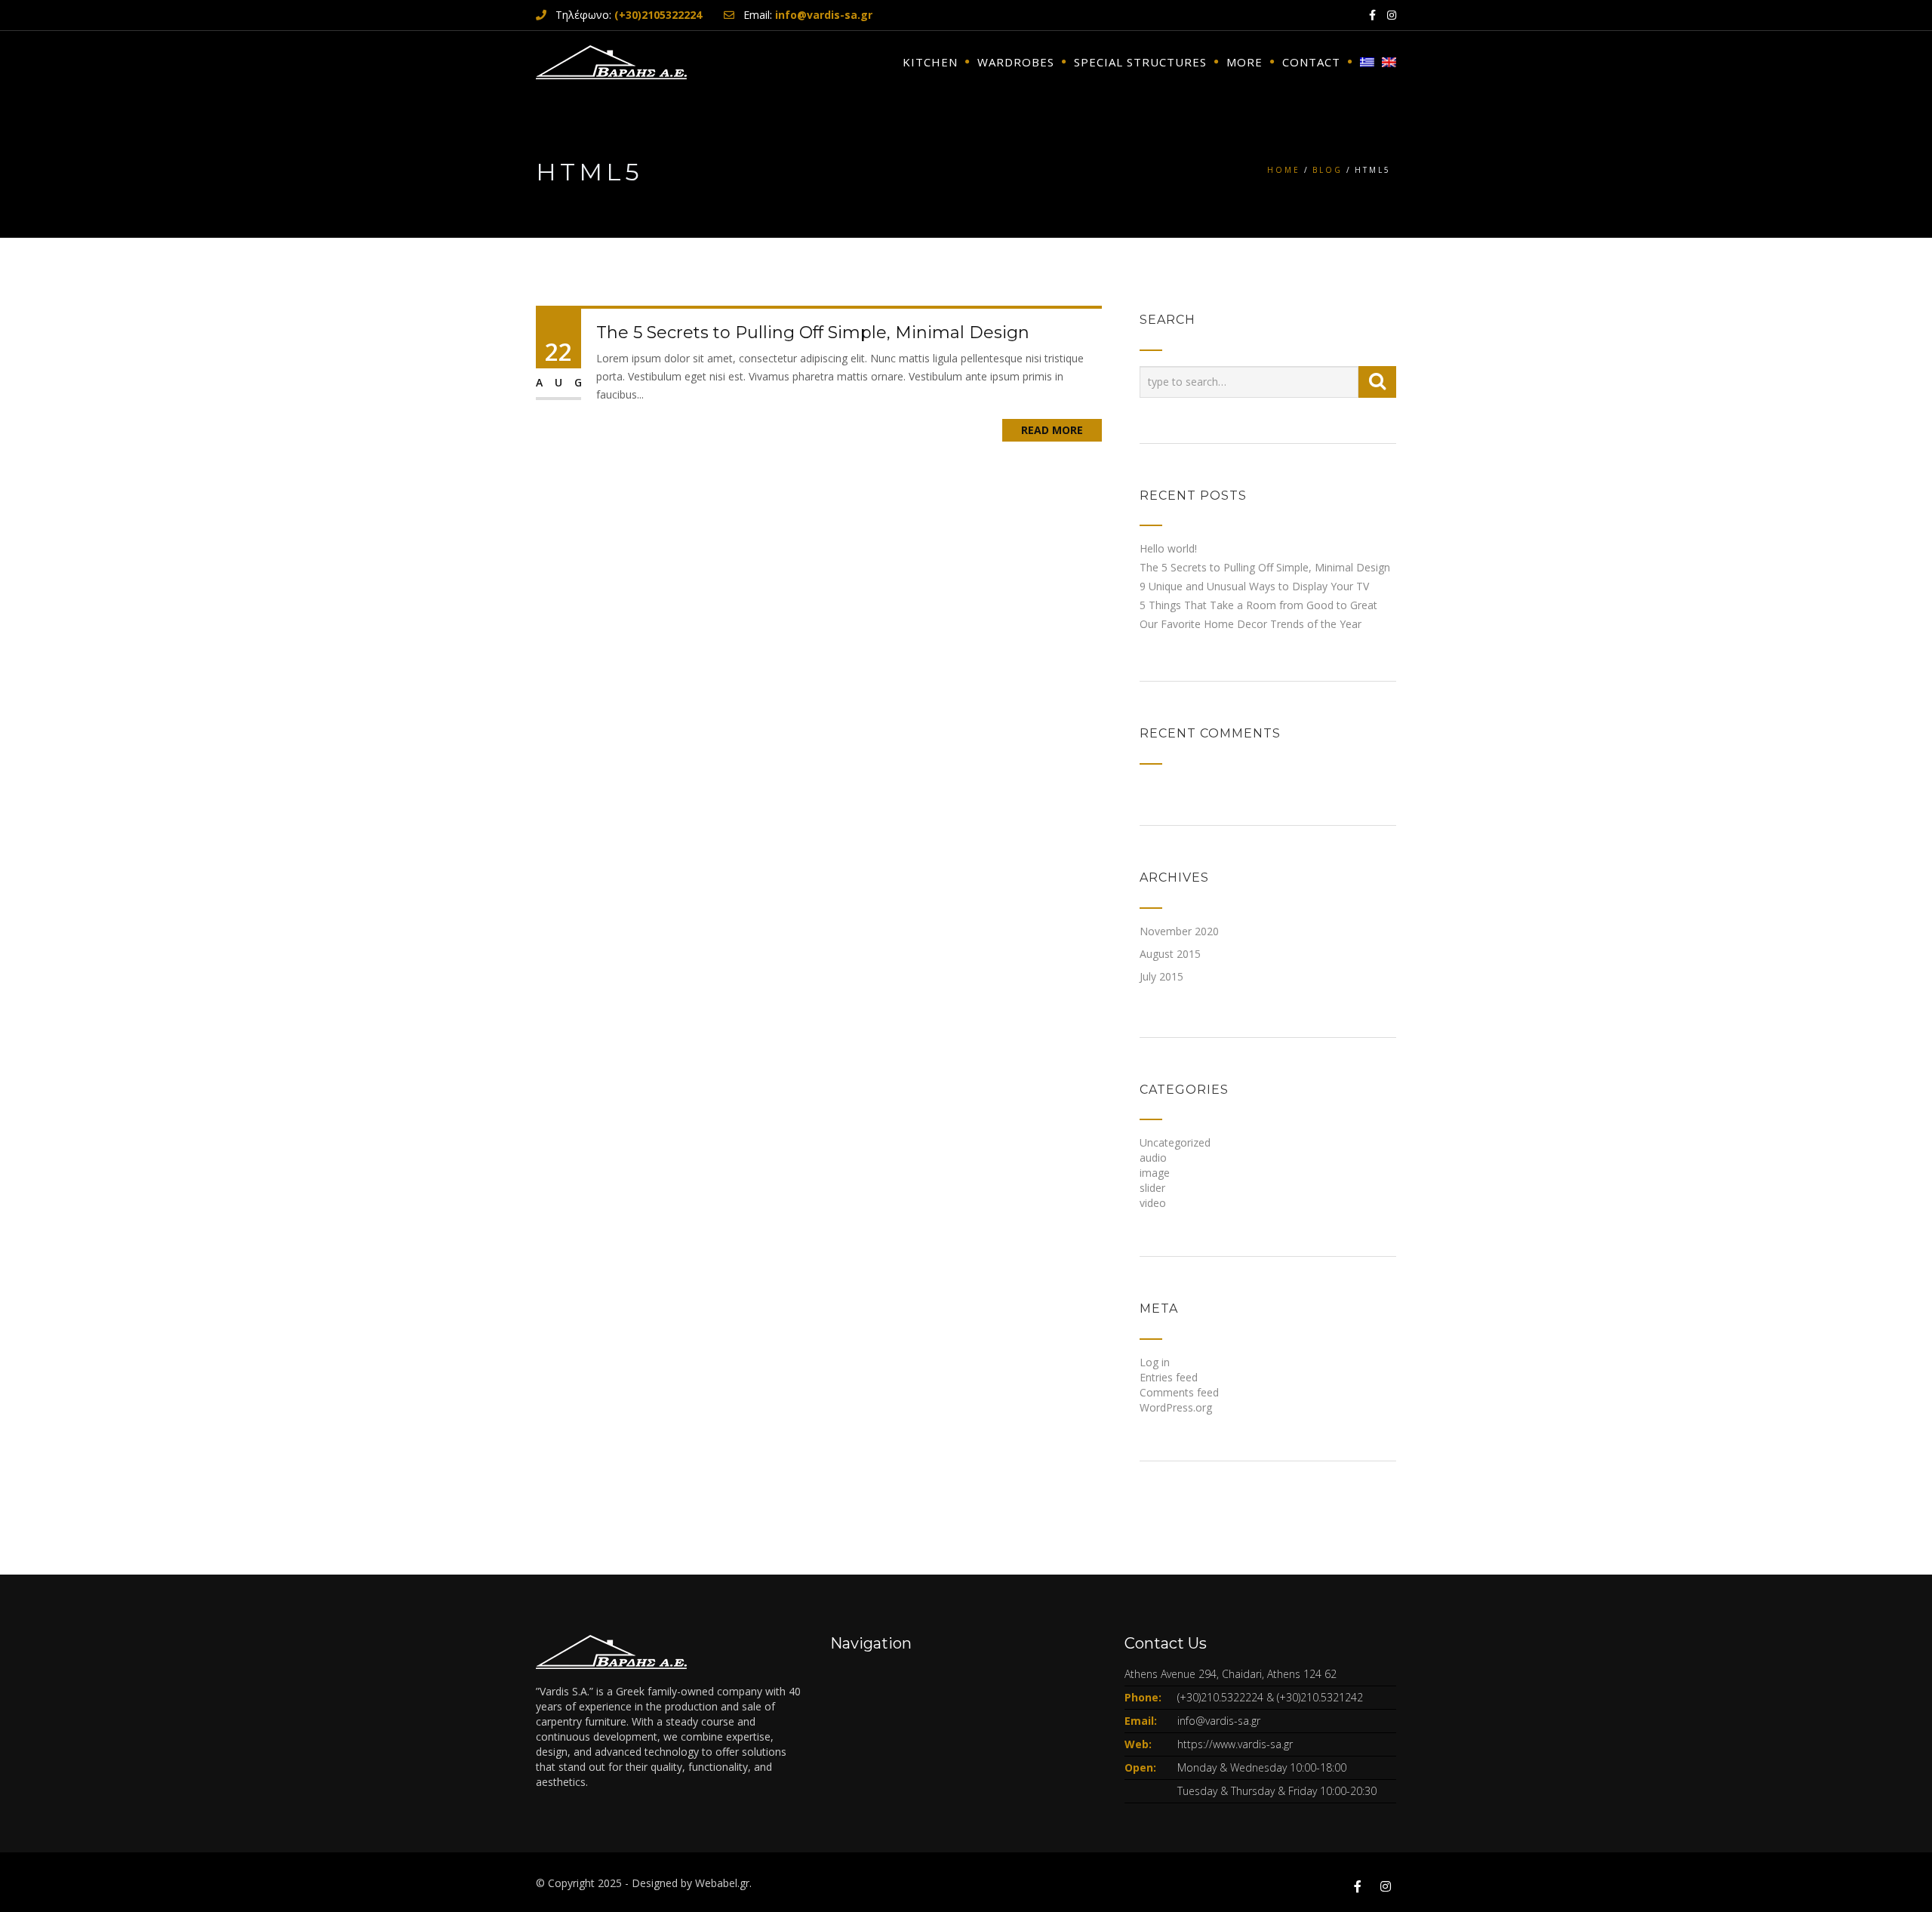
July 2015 (1161, 976)
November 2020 (1179, 931)
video (1153, 1203)
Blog (1327, 170)
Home (1284, 170)
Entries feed (1169, 1377)
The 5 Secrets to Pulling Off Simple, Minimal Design (813, 333)
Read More (1052, 430)
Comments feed (1179, 1392)
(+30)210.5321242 (1320, 1697)
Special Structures (1140, 62)
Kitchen (930, 62)
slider (1152, 1188)
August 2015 (1170, 954)
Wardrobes (1016, 62)
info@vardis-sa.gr (1219, 1721)
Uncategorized (1175, 1142)
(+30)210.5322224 (1220, 1697)
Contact (1311, 62)
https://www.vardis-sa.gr (1235, 1744)
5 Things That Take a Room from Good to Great (1258, 605)
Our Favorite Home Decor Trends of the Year (1251, 624)
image (1155, 1173)
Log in (1155, 1362)
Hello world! (1168, 548)
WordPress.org (1176, 1407)
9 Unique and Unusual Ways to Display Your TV (1254, 586)
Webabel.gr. (723, 1883)
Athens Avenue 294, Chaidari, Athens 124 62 (1231, 1674)
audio (1153, 1158)
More (1244, 62)
